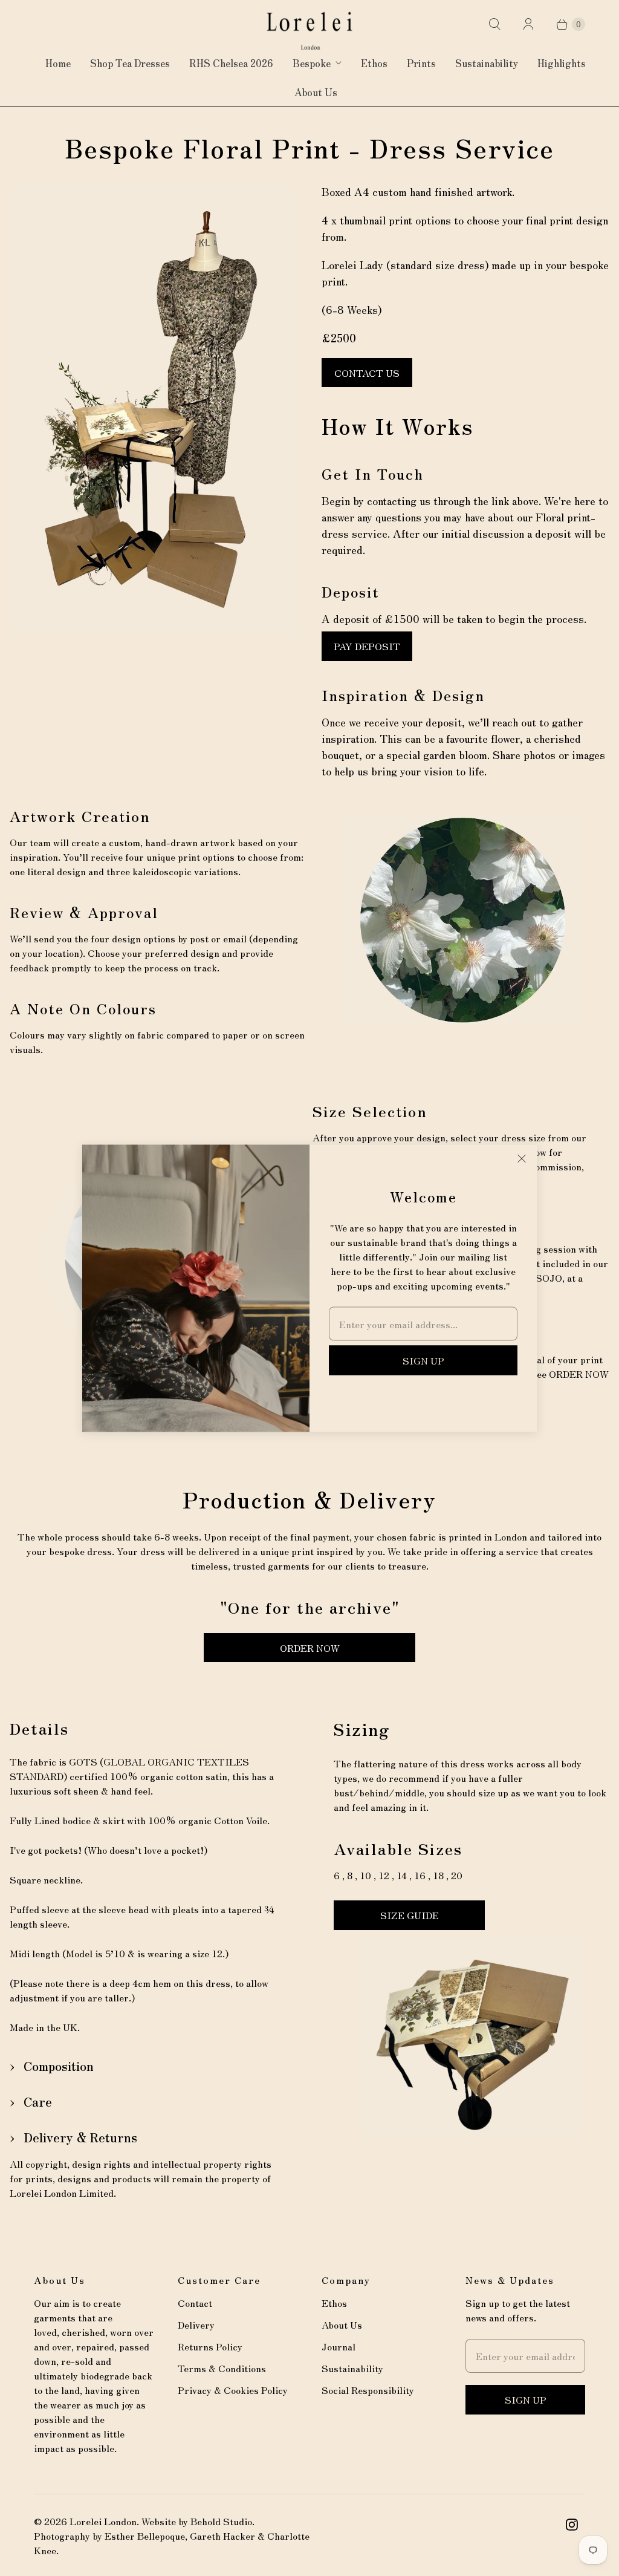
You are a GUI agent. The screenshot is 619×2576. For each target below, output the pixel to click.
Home (58, 63)
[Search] (494, 24)
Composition (59, 2066)
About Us (316, 92)
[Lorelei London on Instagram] (572, 2525)
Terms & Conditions (222, 2368)
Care (38, 2102)
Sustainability (487, 63)
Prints (421, 63)
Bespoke (312, 63)
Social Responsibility (368, 2390)
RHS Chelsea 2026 (231, 63)
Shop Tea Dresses (130, 63)
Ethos (374, 63)
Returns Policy (210, 2346)
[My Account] (528, 24)
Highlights (562, 63)
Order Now (310, 1648)
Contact (195, 2303)
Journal (339, 2346)
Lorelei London (103, 2521)
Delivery (196, 2324)
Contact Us (367, 373)
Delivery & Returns (80, 2137)
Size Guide (410, 1915)
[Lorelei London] (309, 31)
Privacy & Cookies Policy (233, 2390)
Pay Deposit (367, 646)
